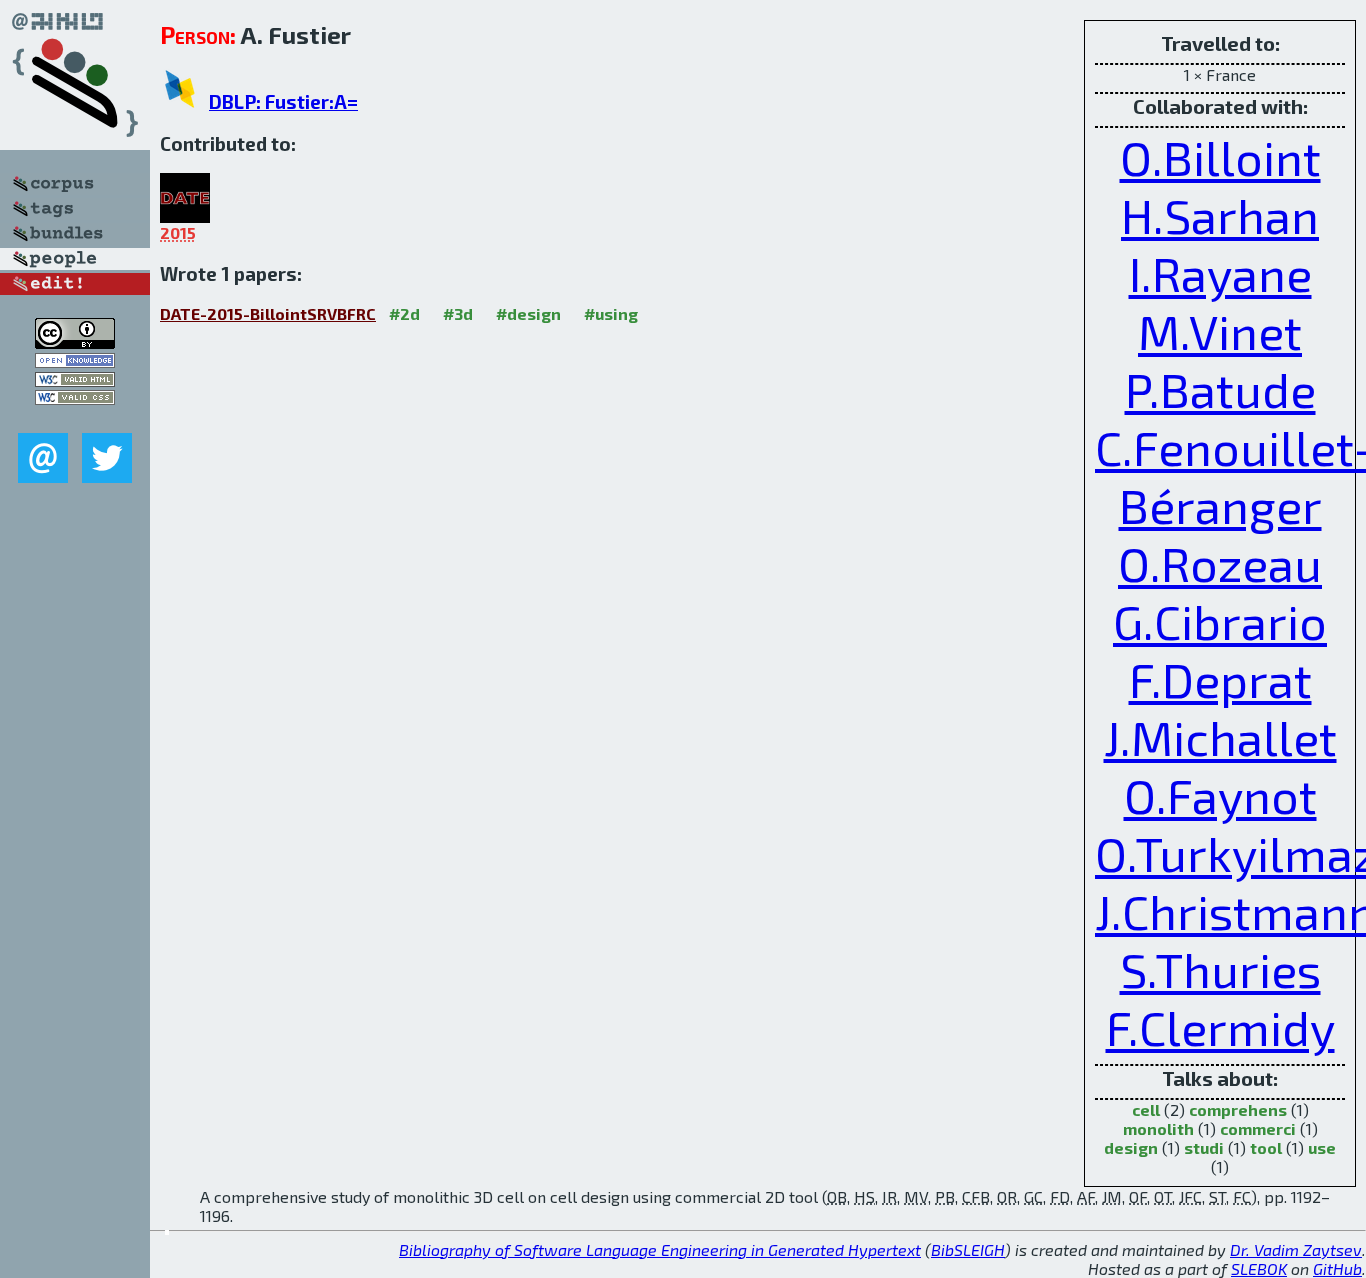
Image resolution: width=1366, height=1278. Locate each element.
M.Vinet (1220, 331)
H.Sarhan (1220, 215)
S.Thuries (1220, 969)
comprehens (1238, 1109)
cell (1146, 1109)
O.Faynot (1220, 795)
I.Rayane (1220, 273)
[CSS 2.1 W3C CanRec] (75, 418)
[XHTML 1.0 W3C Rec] (75, 380)
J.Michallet (1220, 737)
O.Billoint (1220, 157)
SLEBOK (1259, 1268)
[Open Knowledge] (75, 361)
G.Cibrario (1220, 621)
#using (611, 313)
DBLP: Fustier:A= (283, 101)
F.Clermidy (1220, 1027)
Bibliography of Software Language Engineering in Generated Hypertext (660, 1249)
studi (1204, 1147)
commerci (1258, 1128)
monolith (1158, 1128)
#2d (404, 313)
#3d (458, 313)
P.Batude (1220, 389)
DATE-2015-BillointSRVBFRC (268, 313)
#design (528, 313)
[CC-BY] (75, 342)
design (1131, 1147)
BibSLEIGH (968, 1249)
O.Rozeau (1220, 563)
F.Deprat (1220, 679)
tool (1266, 1147)
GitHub (1337, 1268)
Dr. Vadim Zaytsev (1296, 1249)
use (1322, 1147)
